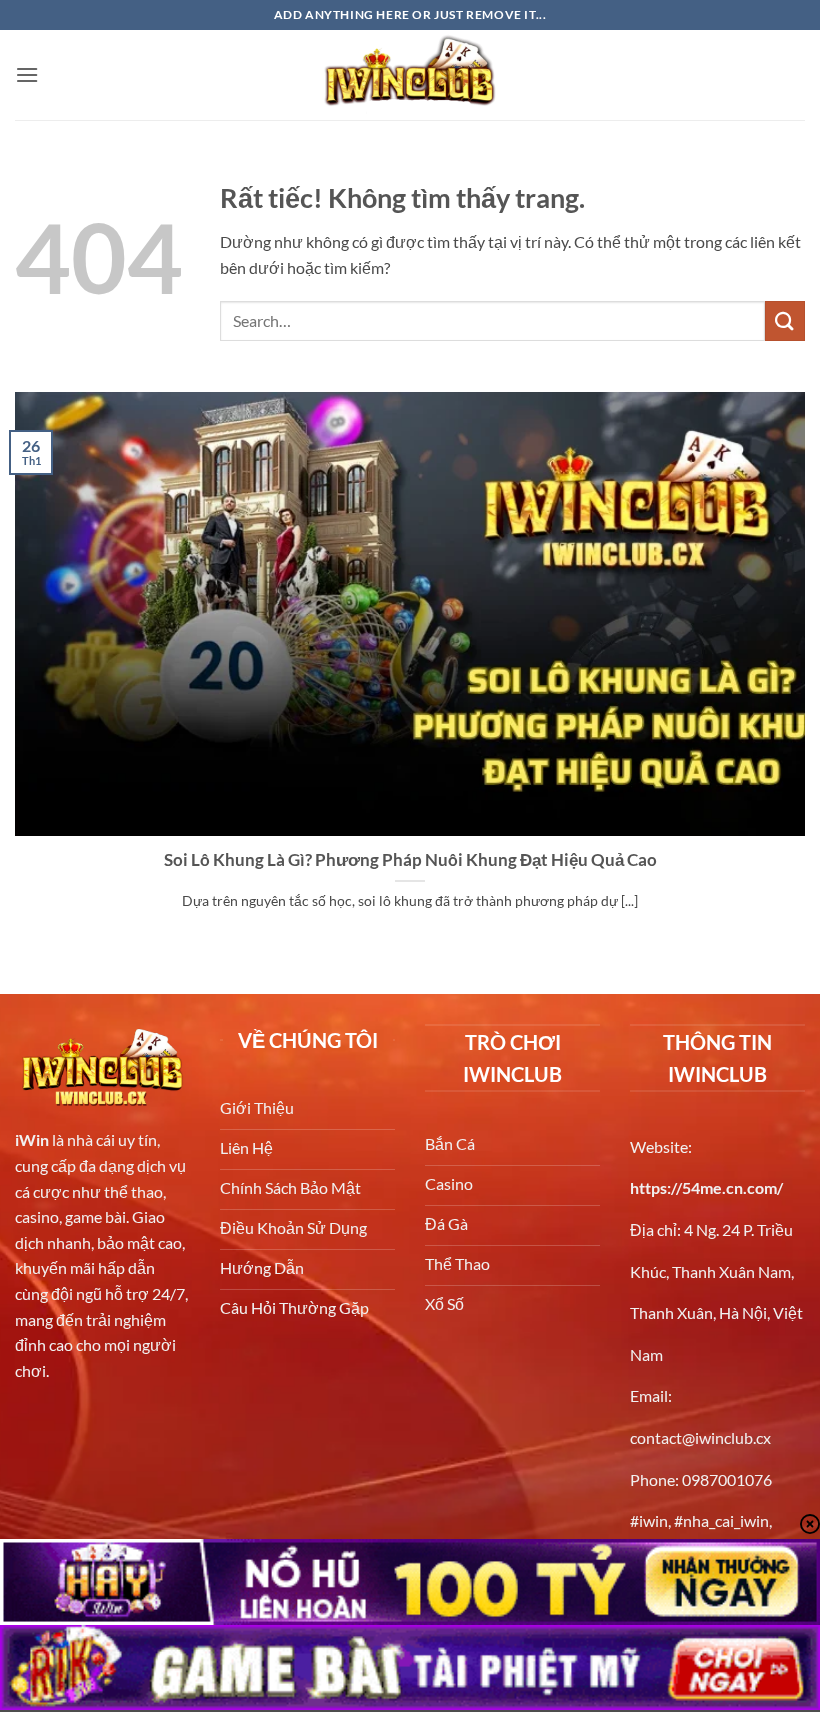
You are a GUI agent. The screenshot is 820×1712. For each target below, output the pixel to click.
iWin (32, 1139)
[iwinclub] (410, 75)
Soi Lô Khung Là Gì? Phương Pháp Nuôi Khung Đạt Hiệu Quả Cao (410, 860)
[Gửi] (785, 320)
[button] (27, 74)
